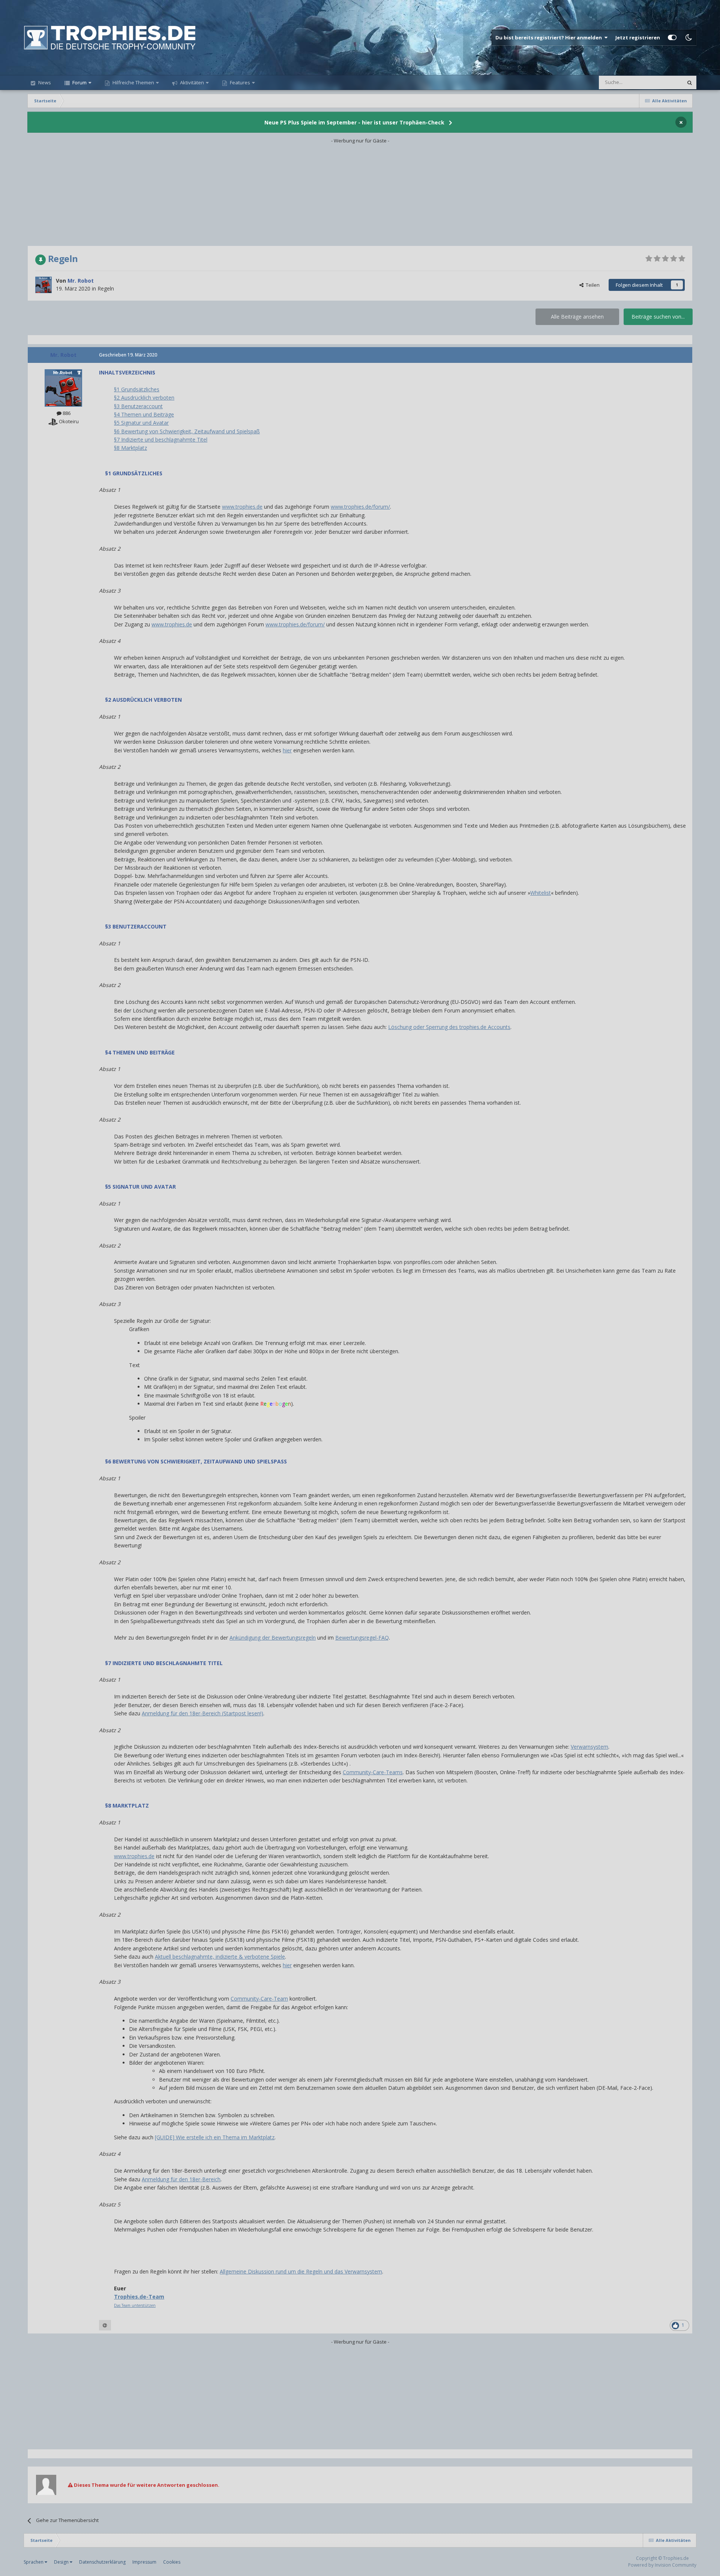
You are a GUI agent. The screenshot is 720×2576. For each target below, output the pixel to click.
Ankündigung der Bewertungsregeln (273, 1638)
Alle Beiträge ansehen (577, 317)
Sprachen (34, 2562)
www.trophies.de (242, 507)
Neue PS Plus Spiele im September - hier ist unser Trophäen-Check (354, 122)
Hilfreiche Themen (133, 82)
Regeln (106, 288)
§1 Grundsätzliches (137, 389)
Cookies (172, 2562)
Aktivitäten (191, 82)
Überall (665, 82)
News (44, 82)
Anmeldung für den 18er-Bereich (181, 2179)
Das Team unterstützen (135, 2305)
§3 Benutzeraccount (138, 406)
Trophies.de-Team (139, 2297)
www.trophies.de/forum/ (360, 507)
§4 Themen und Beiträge (144, 414)
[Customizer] (672, 37)
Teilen (592, 285)
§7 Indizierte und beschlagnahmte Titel (161, 440)
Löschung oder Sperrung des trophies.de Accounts (449, 1027)
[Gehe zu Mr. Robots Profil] (43, 285)
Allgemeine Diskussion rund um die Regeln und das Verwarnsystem (301, 2271)
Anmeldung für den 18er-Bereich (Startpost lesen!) (202, 1713)
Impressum (144, 2562)
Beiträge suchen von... (658, 317)
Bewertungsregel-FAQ (362, 1638)
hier (287, 750)
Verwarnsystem (589, 1747)
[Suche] (690, 82)
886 (66, 413)
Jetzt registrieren (638, 37)
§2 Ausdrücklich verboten (144, 398)
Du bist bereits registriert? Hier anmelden (550, 37)
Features (239, 82)
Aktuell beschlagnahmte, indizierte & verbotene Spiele (220, 1957)
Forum (79, 82)
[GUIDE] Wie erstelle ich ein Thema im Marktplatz (215, 2137)
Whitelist (541, 893)
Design (62, 2562)
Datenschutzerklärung (102, 2562)
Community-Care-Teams (373, 1772)
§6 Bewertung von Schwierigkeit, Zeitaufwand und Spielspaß (187, 431)
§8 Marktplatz (130, 448)
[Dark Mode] (688, 37)
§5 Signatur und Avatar (141, 423)
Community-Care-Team (259, 1999)
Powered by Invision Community (662, 2565)
